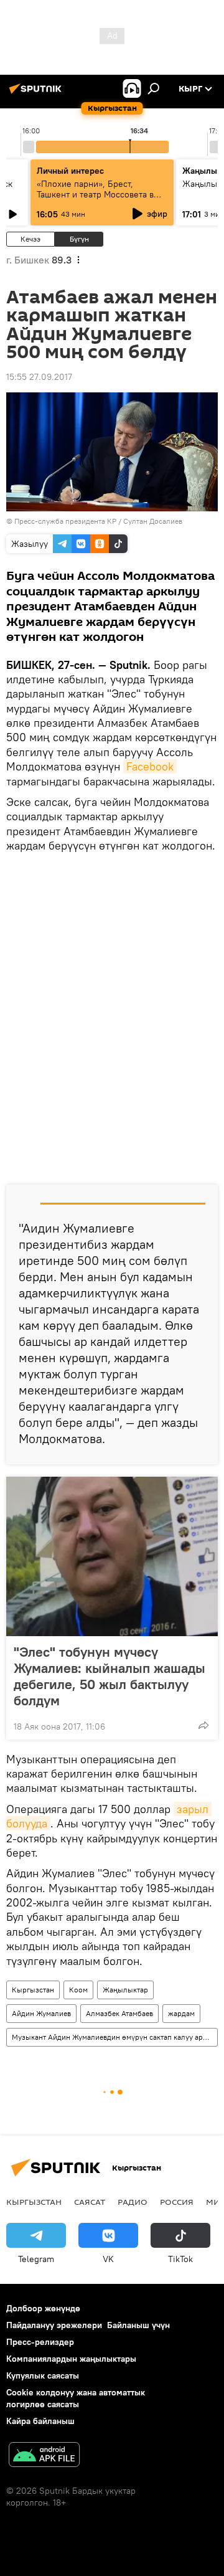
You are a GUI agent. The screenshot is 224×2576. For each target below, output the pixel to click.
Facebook (150, 766)
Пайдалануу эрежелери (54, 2325)
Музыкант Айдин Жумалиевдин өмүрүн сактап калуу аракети (114, 2037)
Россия (177, 2202)
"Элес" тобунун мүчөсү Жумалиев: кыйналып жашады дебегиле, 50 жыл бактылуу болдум (110, 1676)
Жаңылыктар (125, 1990)
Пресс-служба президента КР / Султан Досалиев (98, 521)
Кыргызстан (33, 1990)
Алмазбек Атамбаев (119, 2013)
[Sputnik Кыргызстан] (37, 93)
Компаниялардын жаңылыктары (71, 2359)
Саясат (90, 2202)
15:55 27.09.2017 (39, 377)
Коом (78, 1990)
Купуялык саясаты (43, 2375)
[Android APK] (44, 2456)
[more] (203, 1725)
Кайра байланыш (40, 2421)
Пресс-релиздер (40, 2342)
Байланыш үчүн (138, 2325)
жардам (181, 2013)
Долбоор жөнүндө (43, 2308)
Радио (133, 2202)
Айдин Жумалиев (41, 2013)
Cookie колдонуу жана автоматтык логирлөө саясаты (76, 2398)
